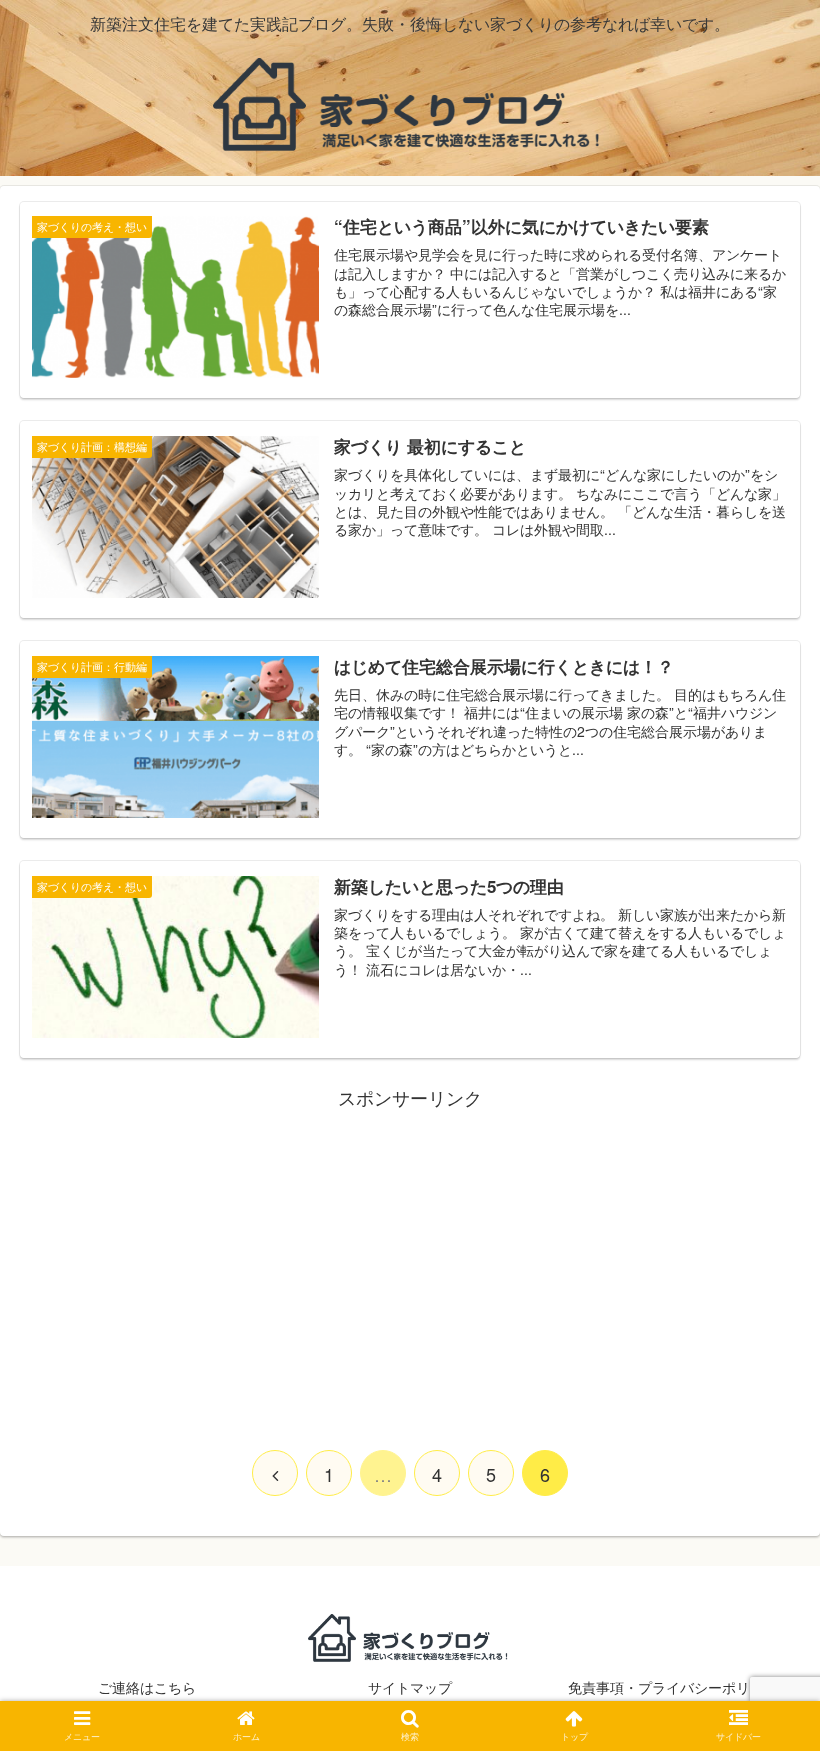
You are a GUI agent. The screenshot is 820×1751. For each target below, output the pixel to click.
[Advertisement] (410, 1253)
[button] (758, 1678)
